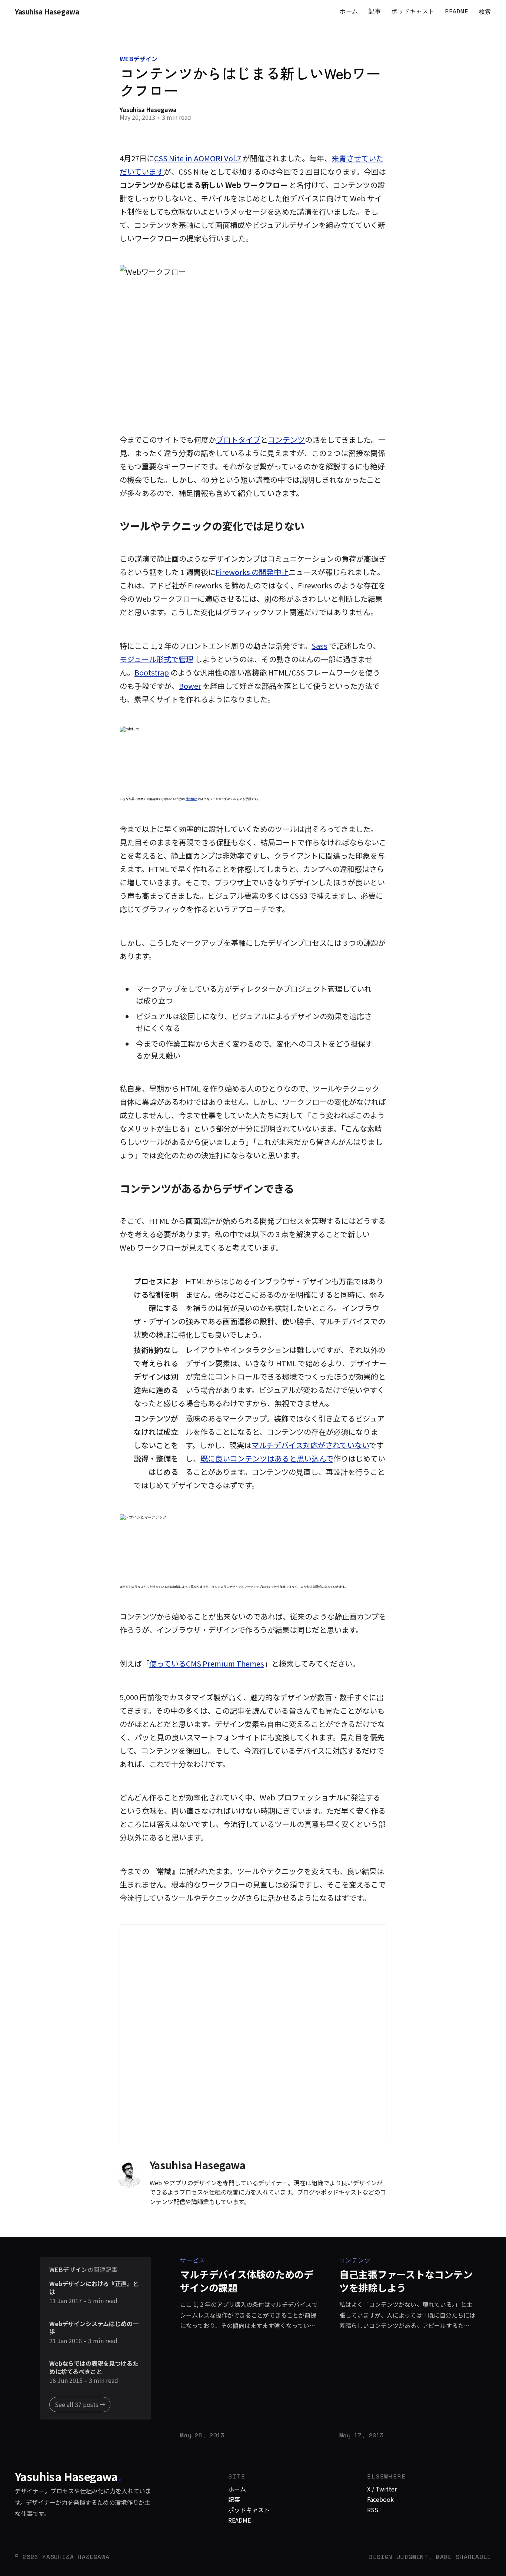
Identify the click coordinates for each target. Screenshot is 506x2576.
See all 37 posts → (80, 2404)
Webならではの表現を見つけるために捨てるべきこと (94, 2367)
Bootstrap (152, 672)
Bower (190, 686)
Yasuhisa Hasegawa (47, 12)
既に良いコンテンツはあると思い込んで (267, 1458)
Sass (319, 646)
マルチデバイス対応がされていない (310, 1445)
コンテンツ (286, 440)
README (457, 11)
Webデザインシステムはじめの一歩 (94, 2328)
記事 (375, 11)
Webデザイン (139, 59)
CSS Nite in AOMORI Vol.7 (198, 158)
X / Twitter (382, 2489)
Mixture (191, 799)
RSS (373, 2510)
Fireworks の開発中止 (252, 572)
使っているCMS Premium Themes (207, 1663)
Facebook (380, 2499)
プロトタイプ (238, 440)
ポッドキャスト (413, 11)
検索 (485, 11)
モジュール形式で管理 (157, 659)
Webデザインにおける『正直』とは (94, 2288)
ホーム (349, 11)
